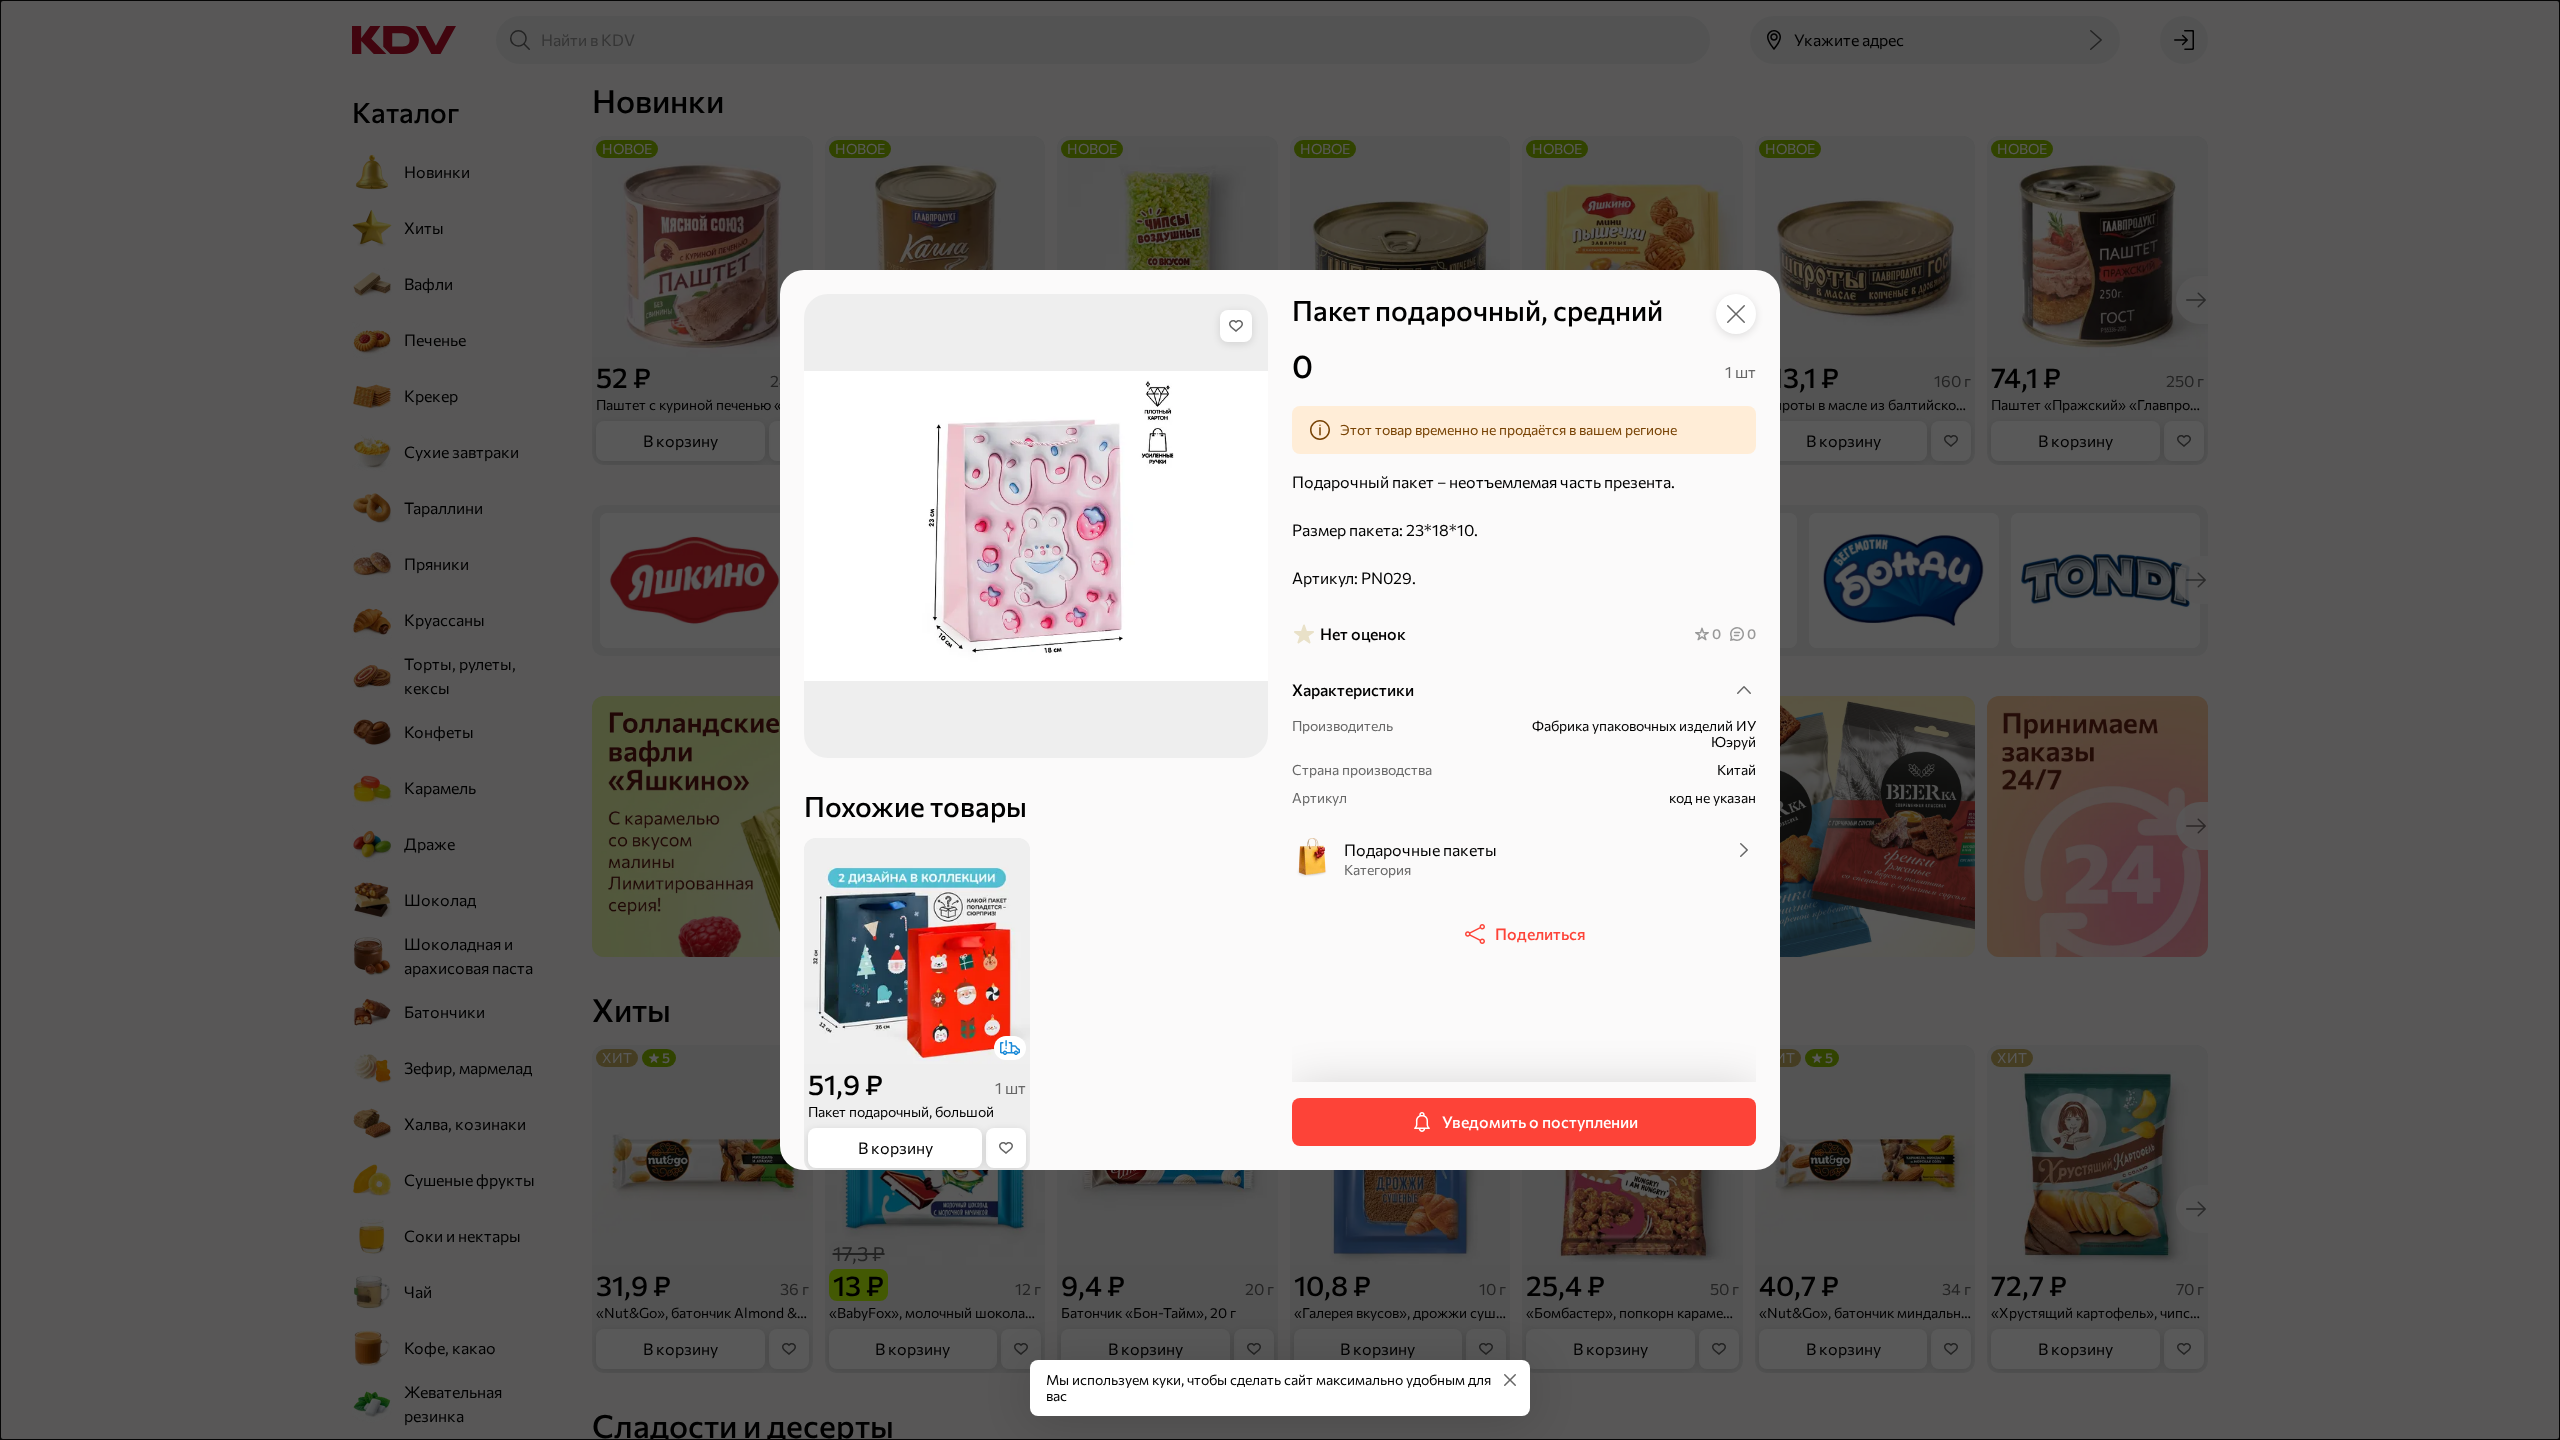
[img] (1236, 326)
